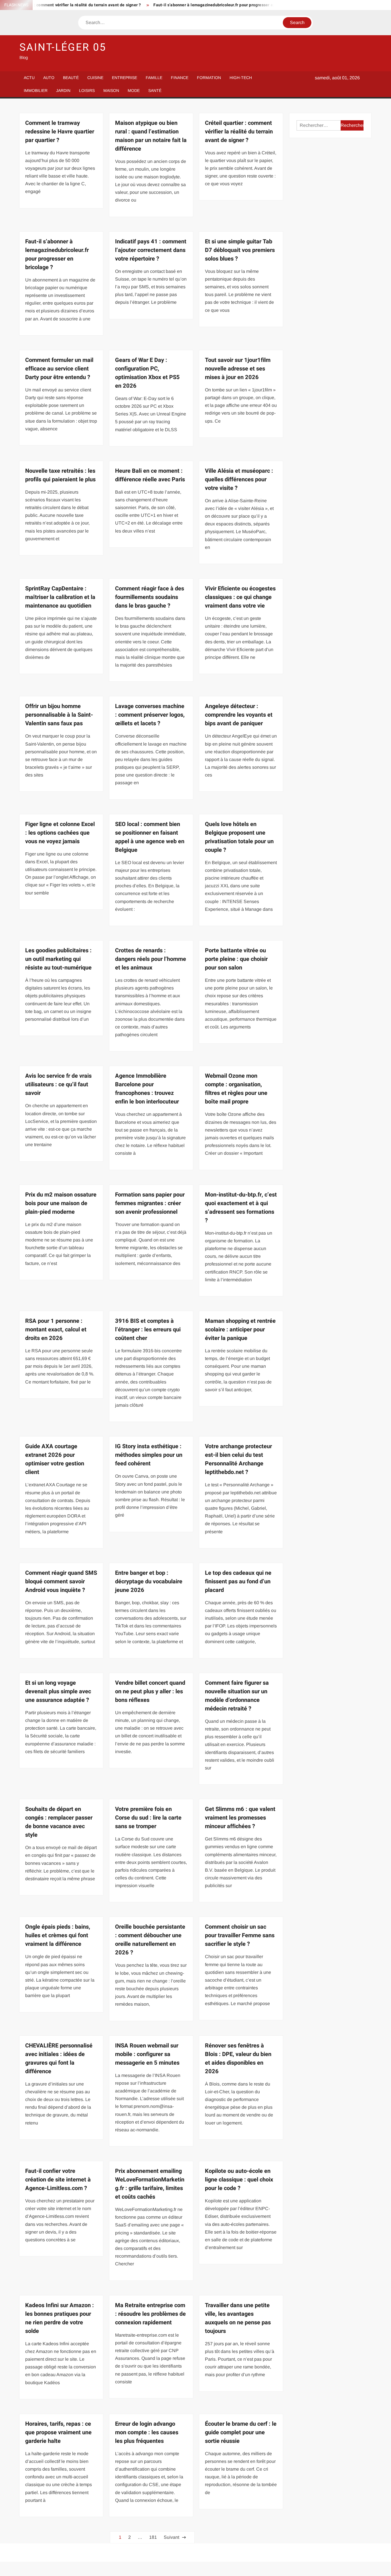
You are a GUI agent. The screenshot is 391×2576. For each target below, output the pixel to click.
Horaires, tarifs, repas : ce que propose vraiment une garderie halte (58, 2432)
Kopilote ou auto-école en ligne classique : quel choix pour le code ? (239, 2180)
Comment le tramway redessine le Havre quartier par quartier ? (60, 132)
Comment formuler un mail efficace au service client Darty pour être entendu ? (59, 369)
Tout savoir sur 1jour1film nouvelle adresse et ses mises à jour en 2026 (238, 369)
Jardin (63, 90)
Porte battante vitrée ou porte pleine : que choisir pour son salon (236, 959)
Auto (49, 78)
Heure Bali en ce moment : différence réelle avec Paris (150, 475)
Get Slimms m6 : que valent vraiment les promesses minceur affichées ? (240, 1818)
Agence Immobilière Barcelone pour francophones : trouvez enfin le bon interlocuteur (147, 1089)
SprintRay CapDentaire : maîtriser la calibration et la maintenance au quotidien (60, 597)
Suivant (171, 2537)
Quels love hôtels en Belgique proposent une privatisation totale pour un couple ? (239, 837)
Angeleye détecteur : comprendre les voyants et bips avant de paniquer (239, 715)
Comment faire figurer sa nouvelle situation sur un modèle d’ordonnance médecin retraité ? (237, 1696)
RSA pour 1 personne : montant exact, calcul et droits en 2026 (56, 1330)
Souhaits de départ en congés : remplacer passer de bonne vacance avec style (59, 1822)
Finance (180, 78)
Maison (111, 90)
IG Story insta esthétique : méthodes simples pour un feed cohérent (149, 1455)
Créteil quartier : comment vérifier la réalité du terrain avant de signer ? (239, 132)
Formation (209, 78)
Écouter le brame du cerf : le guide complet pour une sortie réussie (241, 2432)
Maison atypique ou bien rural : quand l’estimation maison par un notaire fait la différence (151, 136)
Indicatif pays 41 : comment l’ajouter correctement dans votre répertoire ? (151, 250)
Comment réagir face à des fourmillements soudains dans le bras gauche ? (150, 597)
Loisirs (87, 90)
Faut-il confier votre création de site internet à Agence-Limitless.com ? (58, 2180)
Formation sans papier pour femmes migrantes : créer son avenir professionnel (150, 1203)
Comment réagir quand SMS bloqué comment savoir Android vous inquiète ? (61, 1581)
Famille (154, 78)
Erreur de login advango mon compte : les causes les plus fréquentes (147, 2432)
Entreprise (125, 78)
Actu (29, 78)
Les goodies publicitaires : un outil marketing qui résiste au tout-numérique (58, 959)
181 (153, 2537)
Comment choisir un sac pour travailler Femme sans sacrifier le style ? (240, 1935)
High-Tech (241, 78)
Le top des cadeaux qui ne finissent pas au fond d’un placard (238, 1581)
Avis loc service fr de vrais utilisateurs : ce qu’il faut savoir (58, 1084)
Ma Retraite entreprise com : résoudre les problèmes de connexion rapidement (150, 2314)
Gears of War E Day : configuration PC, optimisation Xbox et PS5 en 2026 (147, 373)
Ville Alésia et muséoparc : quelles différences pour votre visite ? (239, 479)
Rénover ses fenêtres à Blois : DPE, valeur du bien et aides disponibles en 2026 (238, 2058)
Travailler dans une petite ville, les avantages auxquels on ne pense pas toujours (238, 2318)
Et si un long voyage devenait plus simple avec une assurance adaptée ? (58, 1691)
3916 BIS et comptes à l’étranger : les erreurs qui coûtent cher (148, 1330)
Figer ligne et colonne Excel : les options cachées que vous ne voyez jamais (60, 833)
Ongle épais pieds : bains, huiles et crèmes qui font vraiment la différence (58, 1935)
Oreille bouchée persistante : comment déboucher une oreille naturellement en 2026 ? (150, 1940)
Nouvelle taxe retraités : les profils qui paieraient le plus (60, 475)
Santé (155, 90)
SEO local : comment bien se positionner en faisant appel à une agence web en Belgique (150, 837)
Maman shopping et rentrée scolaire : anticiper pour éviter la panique (240, 1330)
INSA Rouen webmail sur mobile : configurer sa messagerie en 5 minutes (147, 2054)
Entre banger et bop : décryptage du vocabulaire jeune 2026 (149, 1581)
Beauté (71, 78)
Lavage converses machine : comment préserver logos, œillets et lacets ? (150, 715)
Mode (134, 90)
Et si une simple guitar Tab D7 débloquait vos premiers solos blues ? (240, 250)
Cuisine (95, 78)
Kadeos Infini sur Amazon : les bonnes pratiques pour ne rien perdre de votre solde (60, 2318)
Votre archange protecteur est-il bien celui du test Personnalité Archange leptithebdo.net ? (238, 1459)
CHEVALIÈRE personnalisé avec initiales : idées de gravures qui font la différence (59, 2058)
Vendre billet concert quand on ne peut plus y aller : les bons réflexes (150, 1691)
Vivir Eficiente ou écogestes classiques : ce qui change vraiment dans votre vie (240, 597)
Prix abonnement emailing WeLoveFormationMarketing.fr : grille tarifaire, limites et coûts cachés (150, 2184)
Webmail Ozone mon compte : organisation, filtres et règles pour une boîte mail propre (236, 1089)
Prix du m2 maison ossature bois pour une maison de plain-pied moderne (61, 1203)
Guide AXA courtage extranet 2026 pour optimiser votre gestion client (55, 1459)
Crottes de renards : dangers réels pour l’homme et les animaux (151, 959)
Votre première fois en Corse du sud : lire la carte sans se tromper (148, 1818)
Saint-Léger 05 (63, 47)
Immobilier (36, 90)
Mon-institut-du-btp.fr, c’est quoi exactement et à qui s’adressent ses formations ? (241, 1208)
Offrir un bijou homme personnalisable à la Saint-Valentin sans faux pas (59, 715)
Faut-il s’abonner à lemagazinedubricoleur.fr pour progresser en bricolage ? (184, 5)
